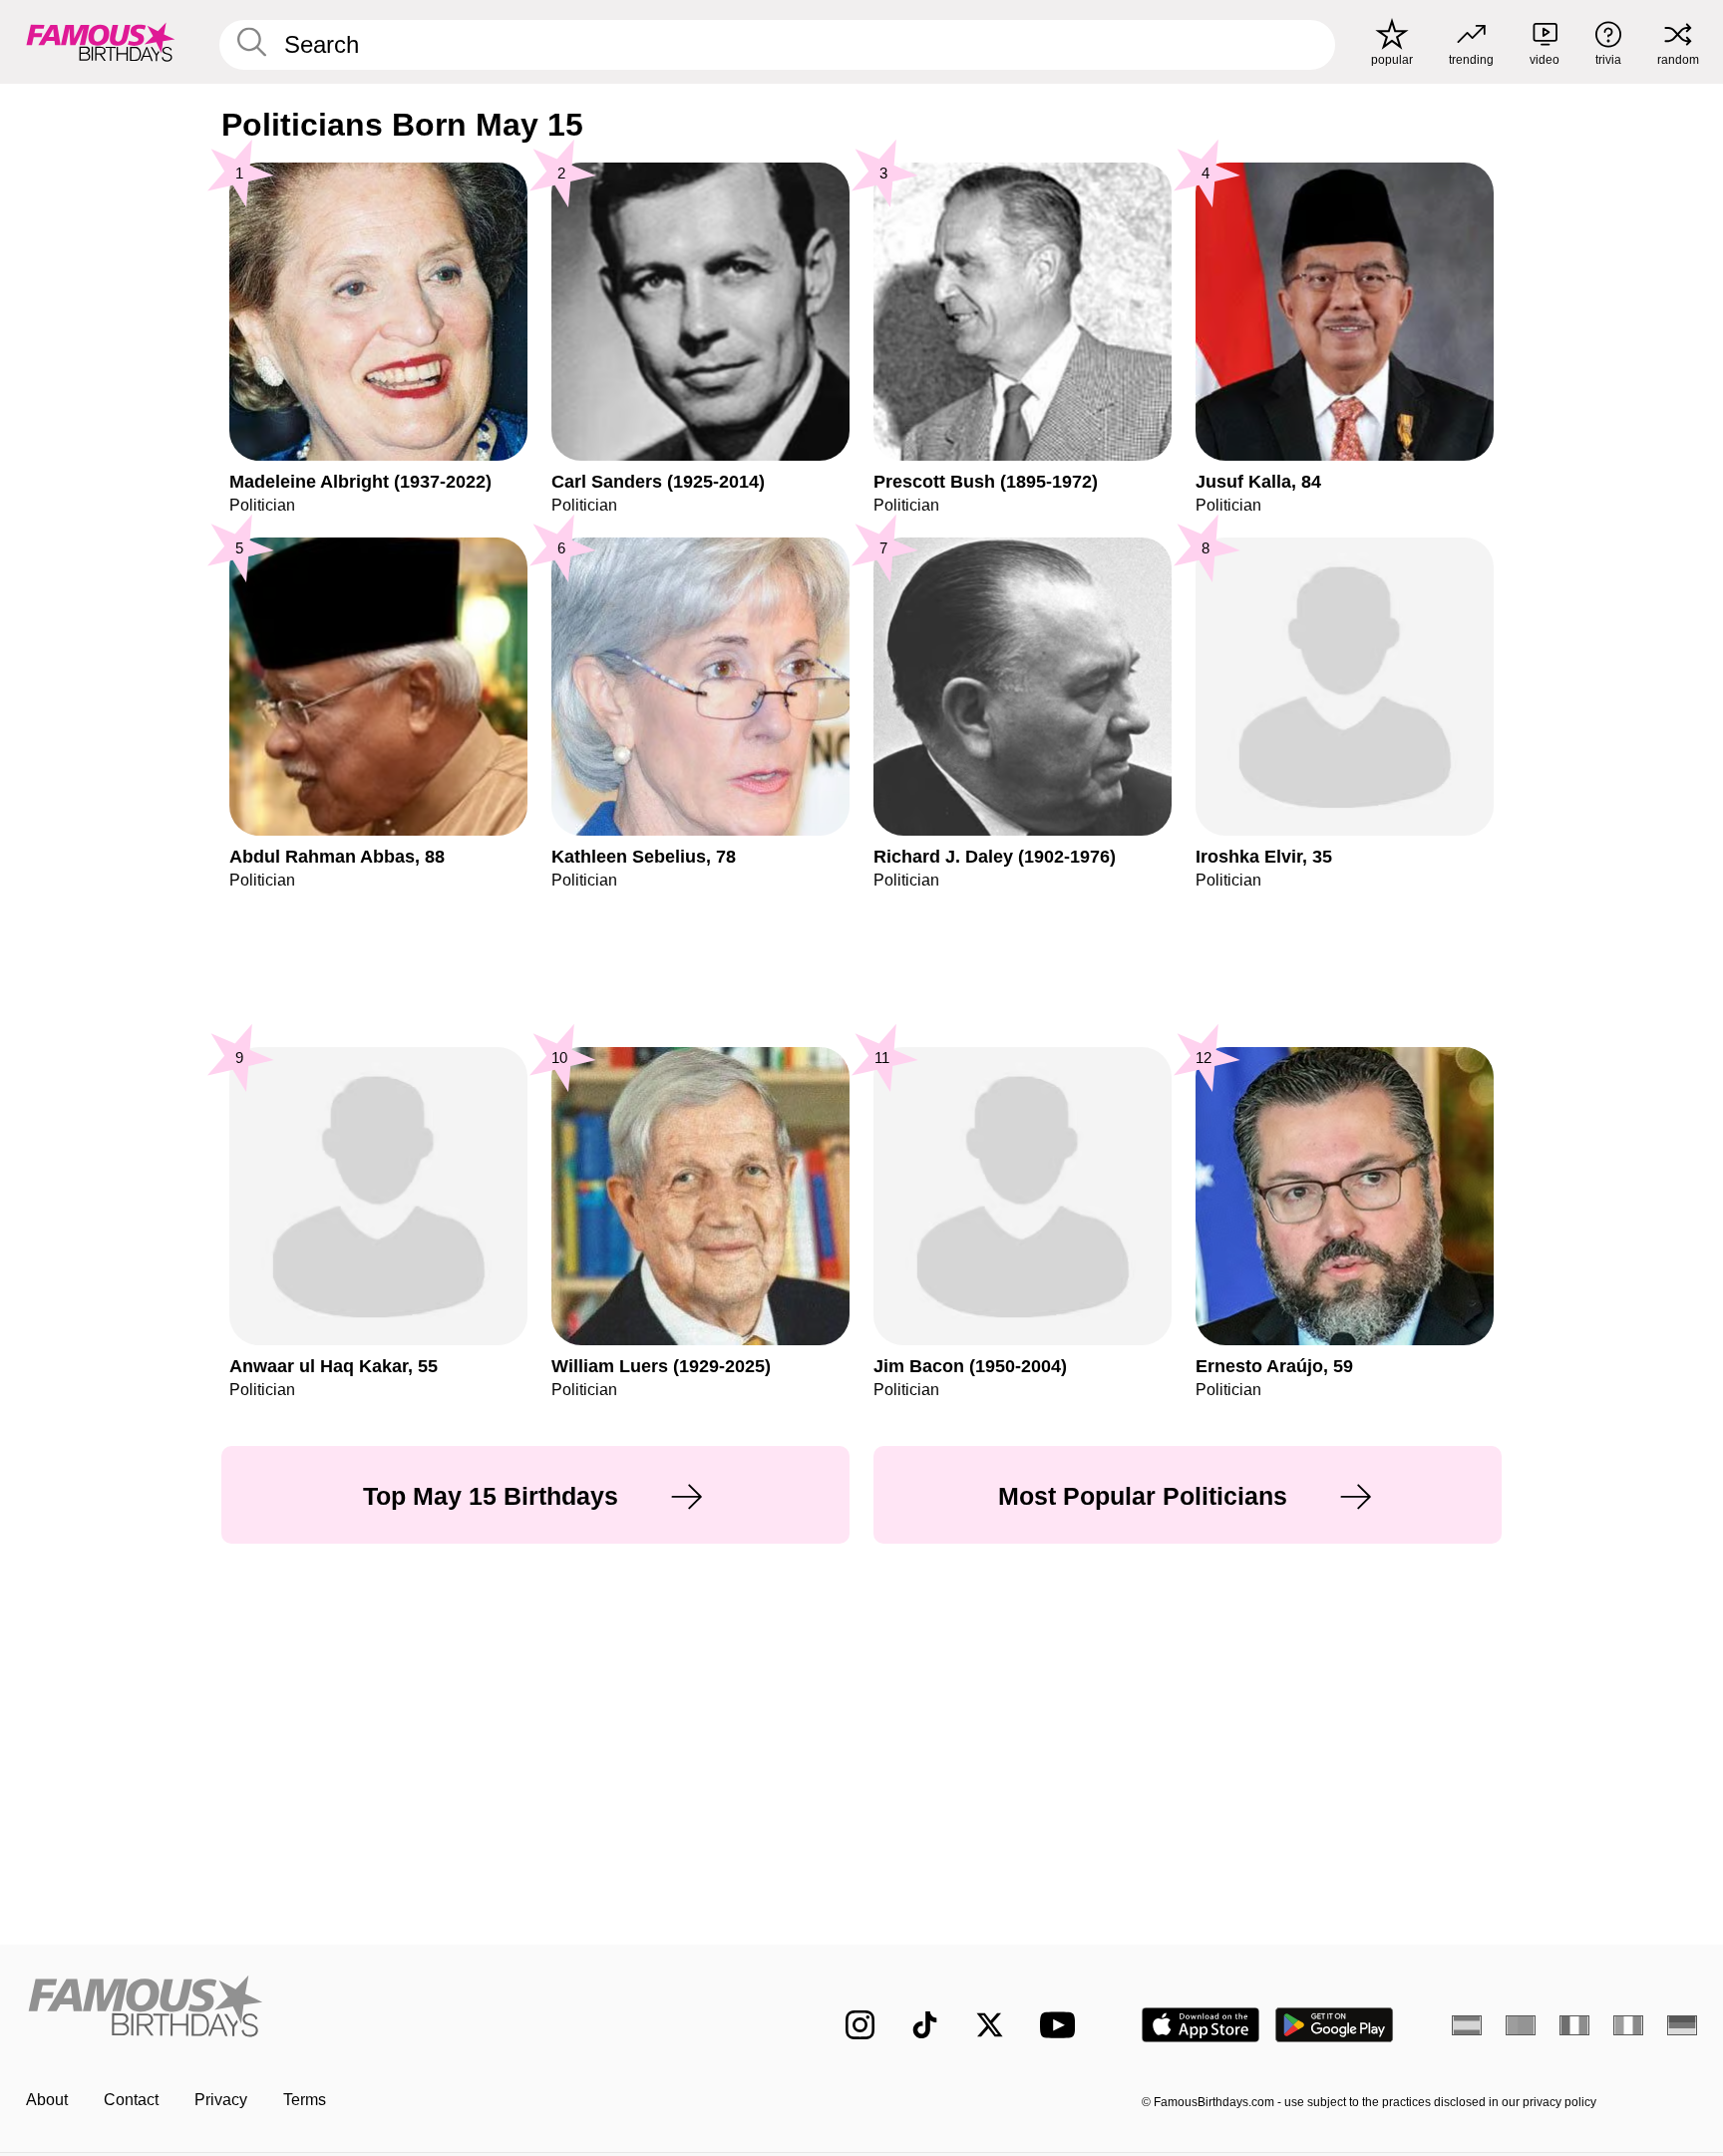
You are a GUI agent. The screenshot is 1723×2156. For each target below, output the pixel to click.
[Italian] (1628, 2025)
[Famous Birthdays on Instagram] (860, 2025)
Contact (131, 2100)
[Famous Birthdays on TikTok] (925, 2025)
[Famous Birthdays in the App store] (1201, 2025)
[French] (1574, 2025)
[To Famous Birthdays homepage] (101, 42)
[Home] (395, 2009)
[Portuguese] (1521, 2025)
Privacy (221, 2100)
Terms (305, 2100)
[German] (1682, 2025)
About (47, 2100)
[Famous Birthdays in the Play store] (1335, 2025)
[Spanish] (1467, 2025)
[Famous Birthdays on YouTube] (1062, 2025)
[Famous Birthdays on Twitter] (990, 2025)
